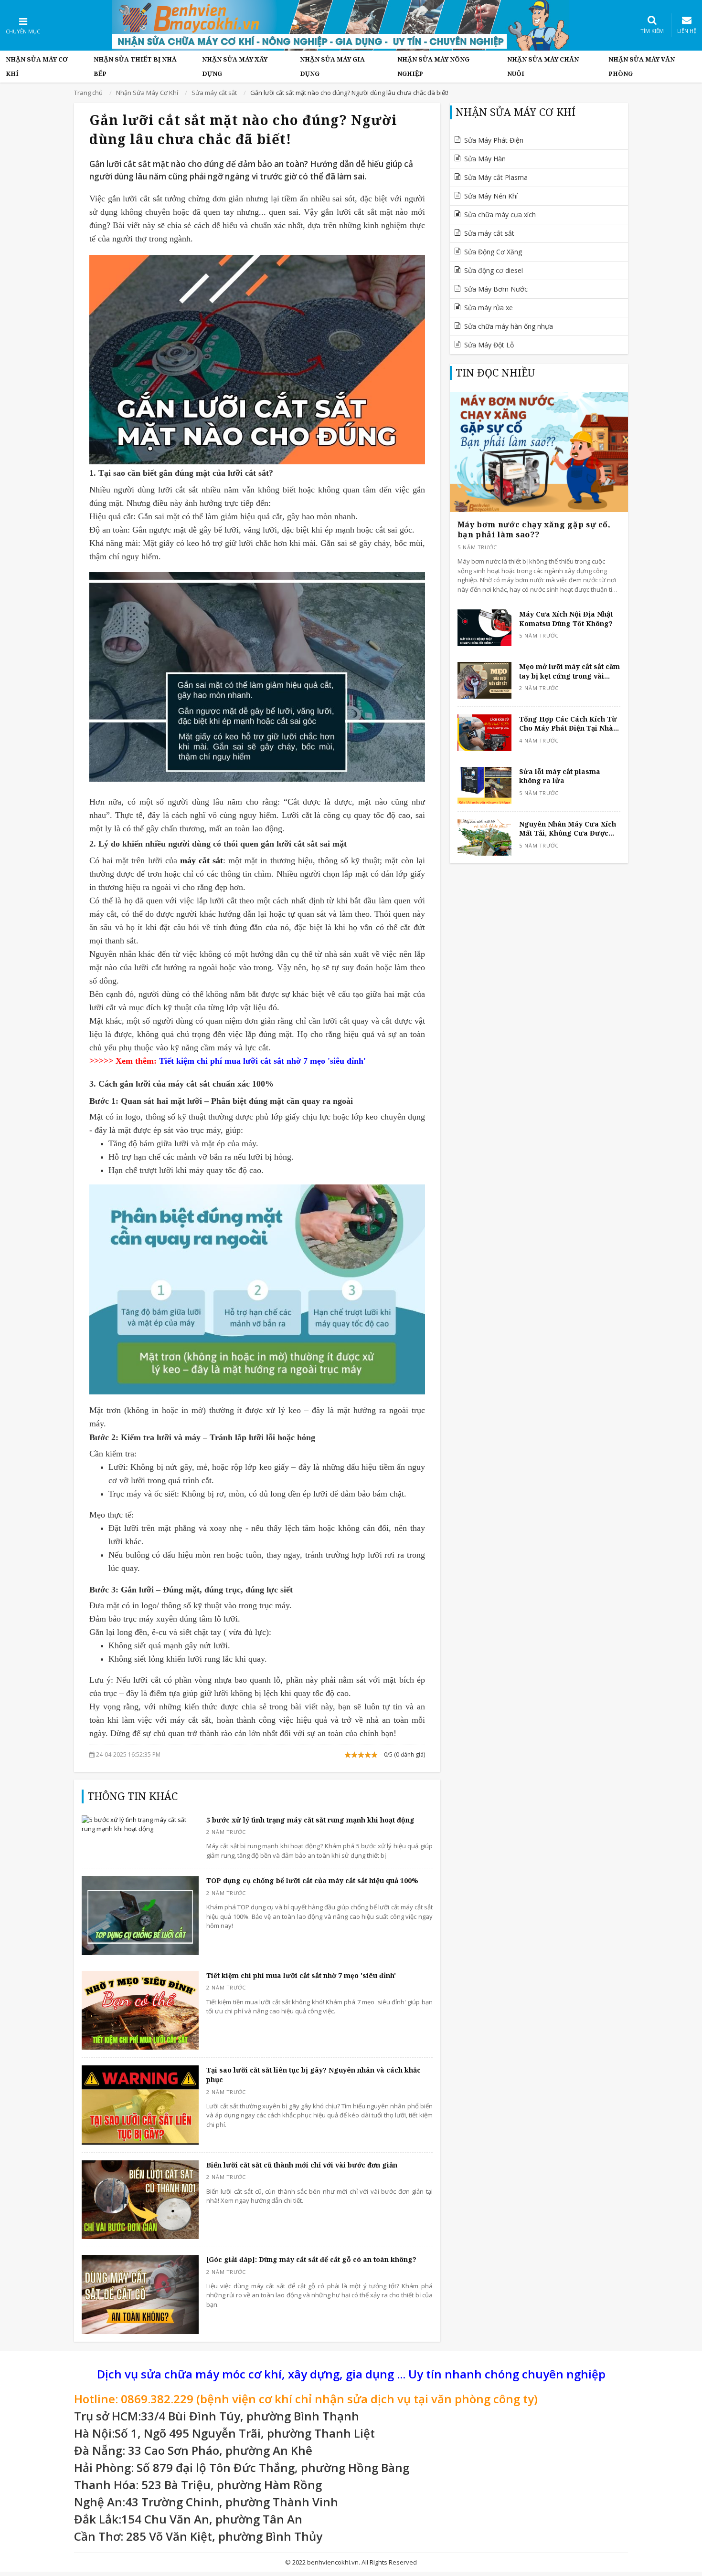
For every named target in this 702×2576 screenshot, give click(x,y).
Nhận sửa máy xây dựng (235, 66)
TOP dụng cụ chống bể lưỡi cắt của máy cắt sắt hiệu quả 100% (312, 1880)
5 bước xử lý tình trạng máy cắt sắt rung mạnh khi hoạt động (310, 1820)
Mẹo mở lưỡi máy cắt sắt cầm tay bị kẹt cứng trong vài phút (569, 671)
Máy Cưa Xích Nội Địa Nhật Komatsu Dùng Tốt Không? (566, 619)
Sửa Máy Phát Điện (494, 140)
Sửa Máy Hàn (485, 159)
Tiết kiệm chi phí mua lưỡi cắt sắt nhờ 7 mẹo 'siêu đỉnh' (301, 1975)
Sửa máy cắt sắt (489, 233)
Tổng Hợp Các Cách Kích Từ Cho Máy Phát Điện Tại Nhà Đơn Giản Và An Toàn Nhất (568, 724)
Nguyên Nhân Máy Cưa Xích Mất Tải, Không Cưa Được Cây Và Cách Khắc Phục (568, 829)
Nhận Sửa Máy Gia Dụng (332, 66)
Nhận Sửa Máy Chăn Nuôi (543, 66)
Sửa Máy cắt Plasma (496, 177)
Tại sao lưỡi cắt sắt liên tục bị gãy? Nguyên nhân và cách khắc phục (314, 2075)
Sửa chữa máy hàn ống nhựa (509, 326)
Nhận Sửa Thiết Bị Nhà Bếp (135, 66)
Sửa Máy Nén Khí (491, 196)
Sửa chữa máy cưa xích (500, 215)
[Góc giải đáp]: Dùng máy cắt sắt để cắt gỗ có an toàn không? (311, 2259)
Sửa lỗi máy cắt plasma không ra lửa (560, 776)
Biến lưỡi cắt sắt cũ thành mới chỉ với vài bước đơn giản (302, 2165)
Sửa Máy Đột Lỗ (489, 345)
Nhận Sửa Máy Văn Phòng (642, 66)
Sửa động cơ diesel (494, 270)
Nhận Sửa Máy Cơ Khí (37, 66)
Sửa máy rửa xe (489, 308)
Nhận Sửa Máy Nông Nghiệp (433, 66)
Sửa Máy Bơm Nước (496, 289)
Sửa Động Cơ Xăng (493, 252)
